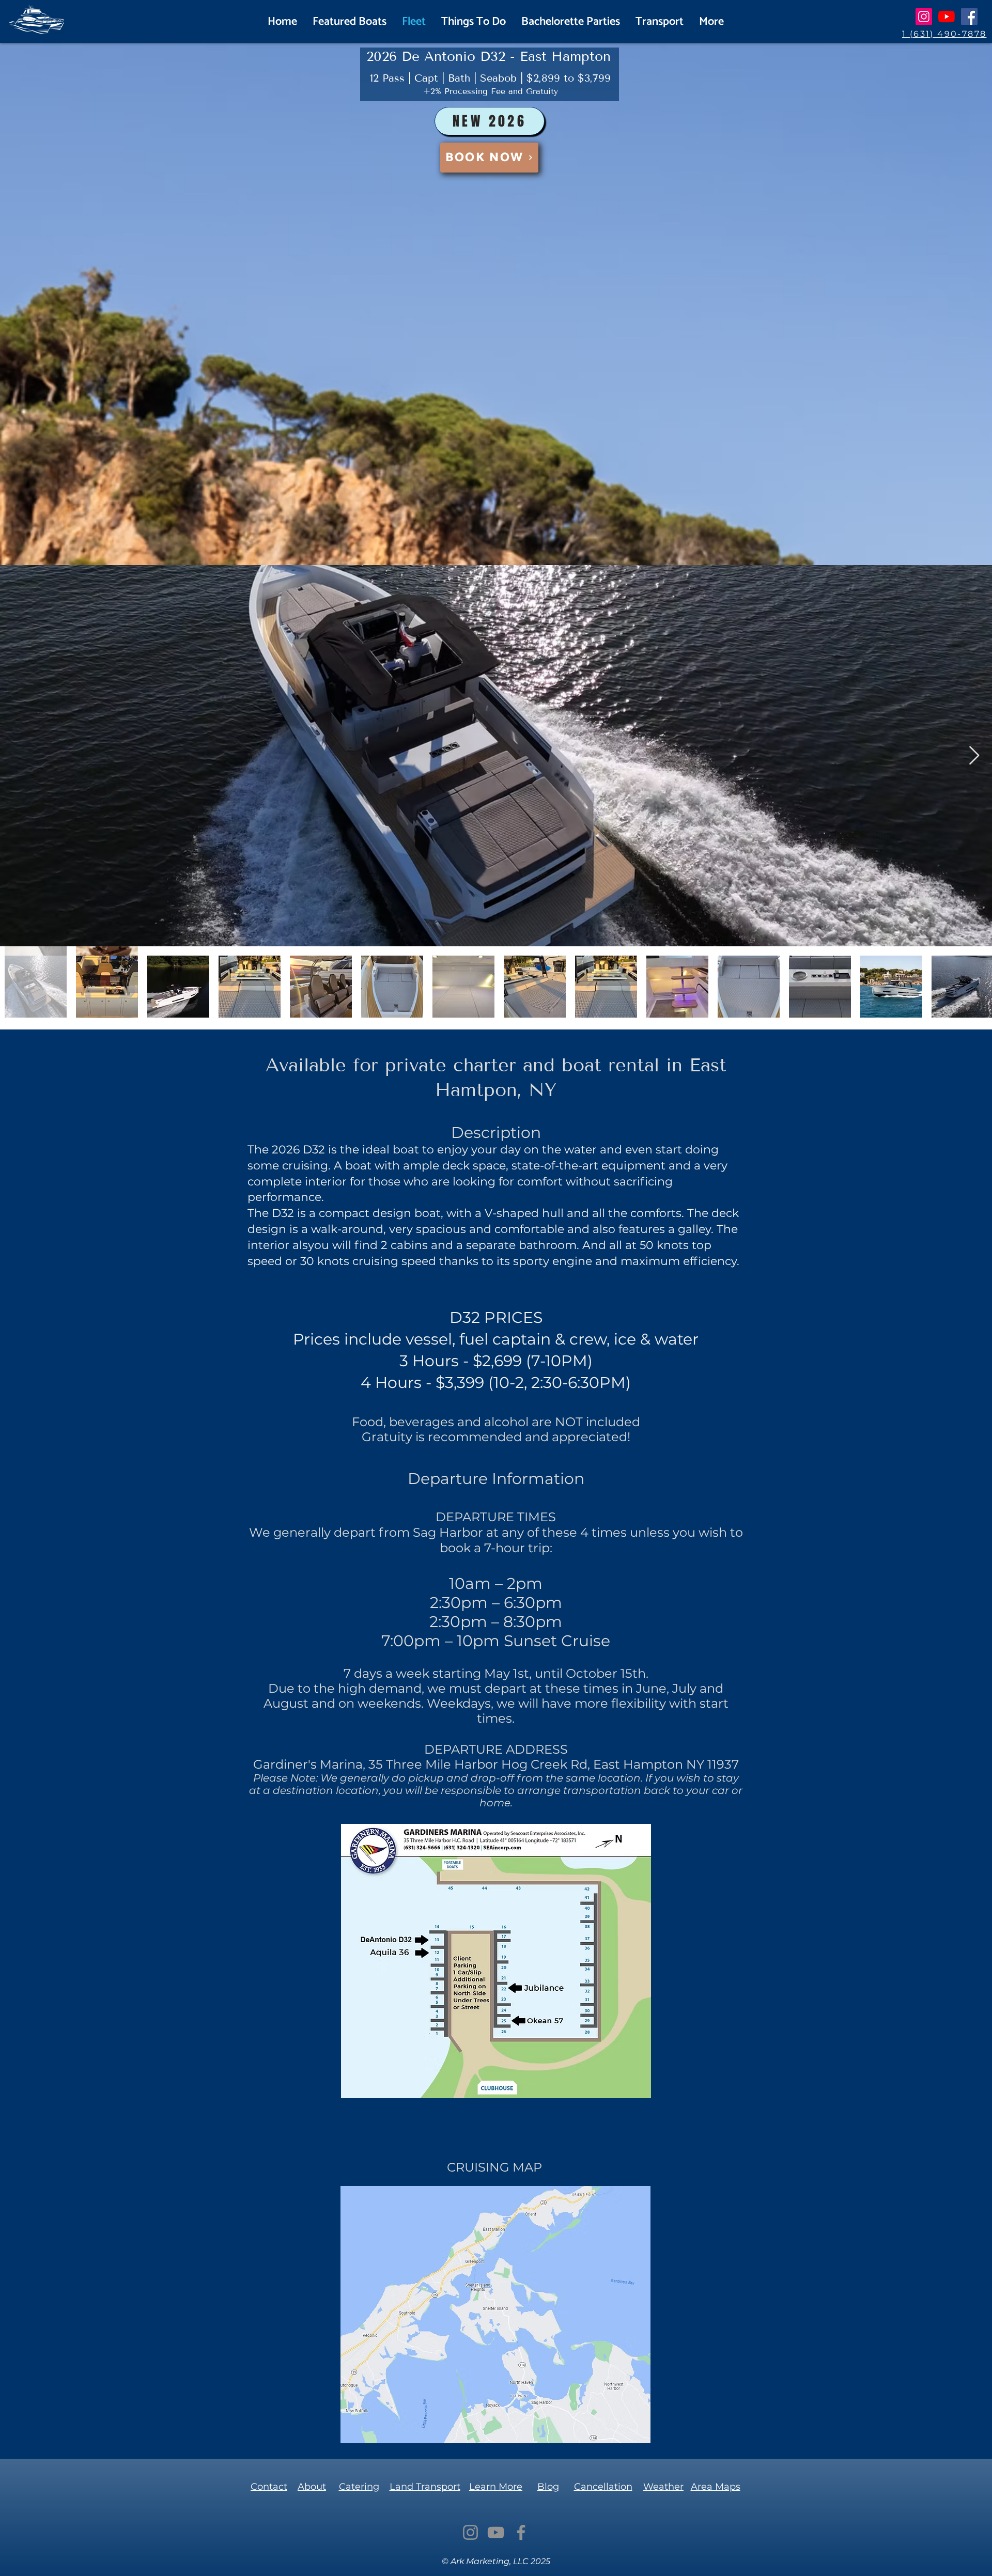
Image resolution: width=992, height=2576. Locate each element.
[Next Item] (974, 756)
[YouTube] (947, 17)
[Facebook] (969, 17)
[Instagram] (924, 17)
